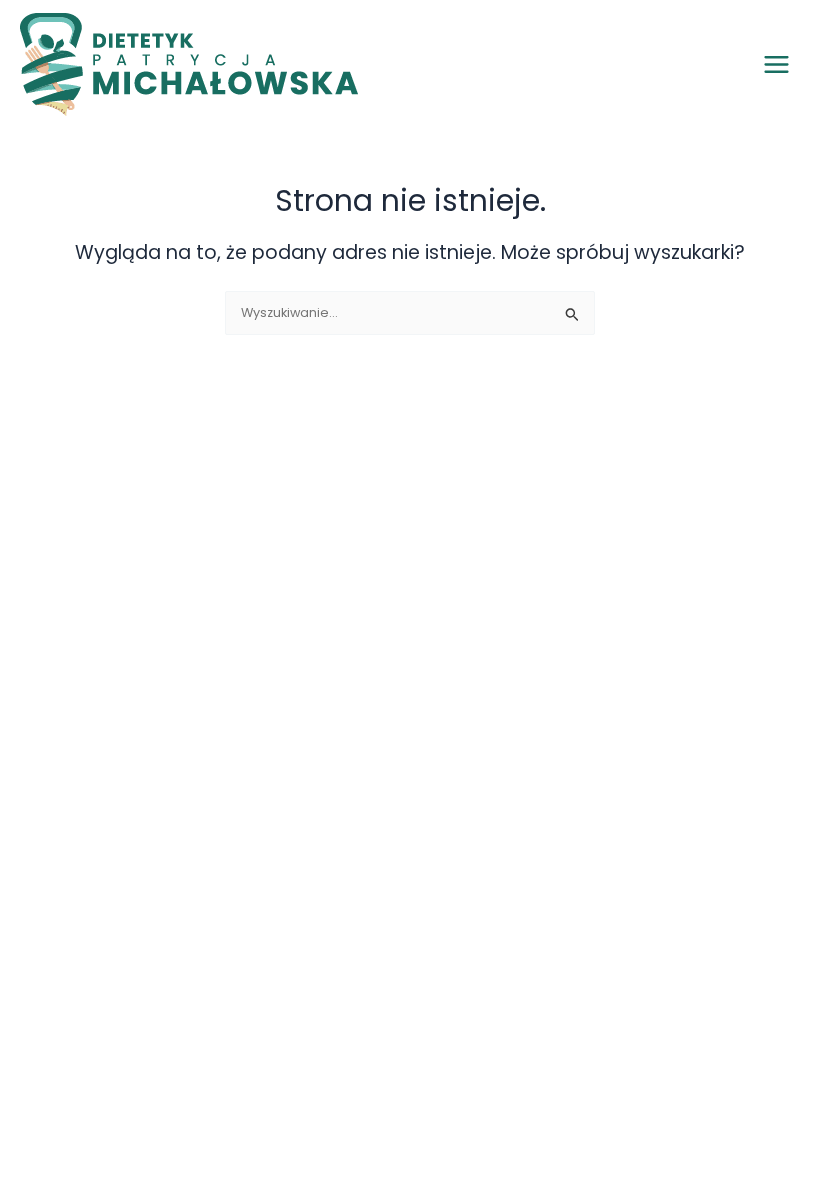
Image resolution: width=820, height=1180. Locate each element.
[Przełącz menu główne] (776, 64)
